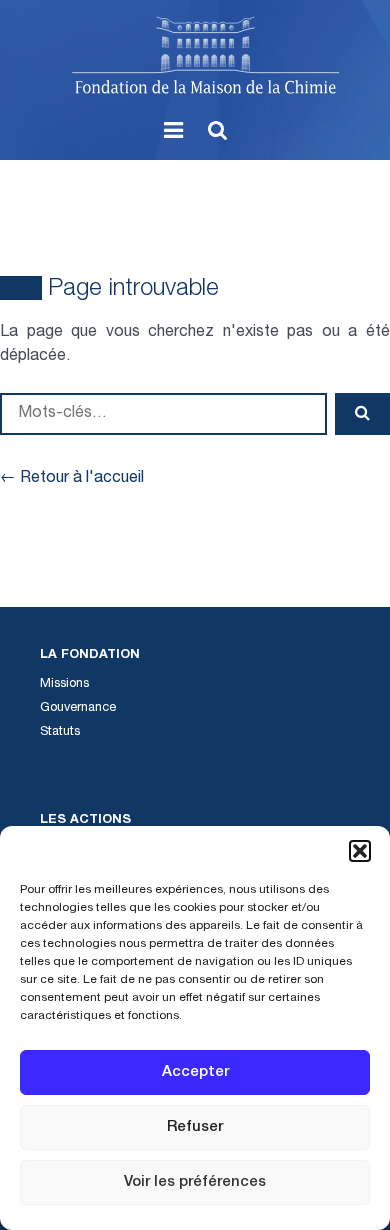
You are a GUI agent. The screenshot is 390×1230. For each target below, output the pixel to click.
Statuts (60, 732)
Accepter (195, 1072)
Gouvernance (78, 708)
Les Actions (85, 820)
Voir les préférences (195, 1182)
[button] (360, 851)
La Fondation (90, 655)
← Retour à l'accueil (72, 479)
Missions (64, 684)
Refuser (195, 1127)
